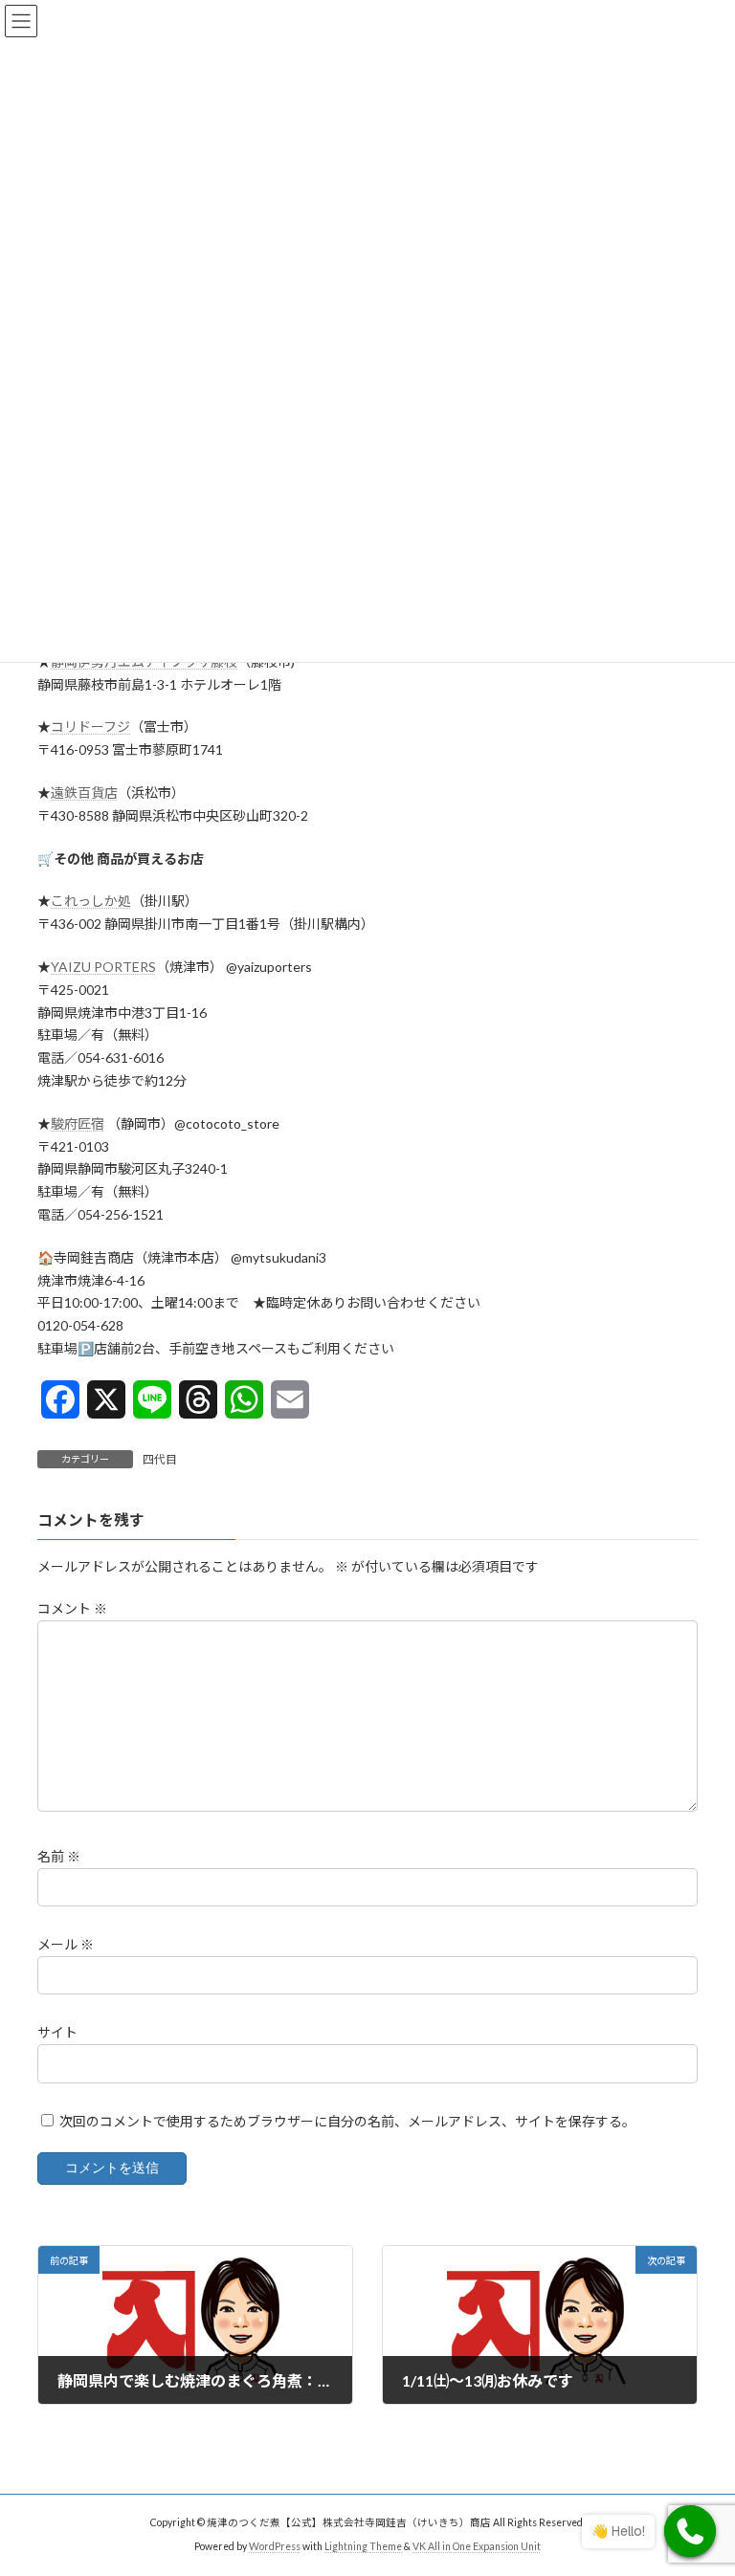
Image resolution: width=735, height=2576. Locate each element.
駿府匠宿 (78, 1123)
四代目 (160, 1459)
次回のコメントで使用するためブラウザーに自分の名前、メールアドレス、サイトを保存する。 (347, 2120)
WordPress (275, 2546)
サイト (57, 2032)
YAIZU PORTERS (103, 967)
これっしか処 (91, 901)
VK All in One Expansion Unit (477, 2546)
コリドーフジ (90, 727)
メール (66, 1944)
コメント (72, 1608)
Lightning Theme (363, 2546)
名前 (59, 1856)
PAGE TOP (700, 2478)
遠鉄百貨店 (84, 793)
